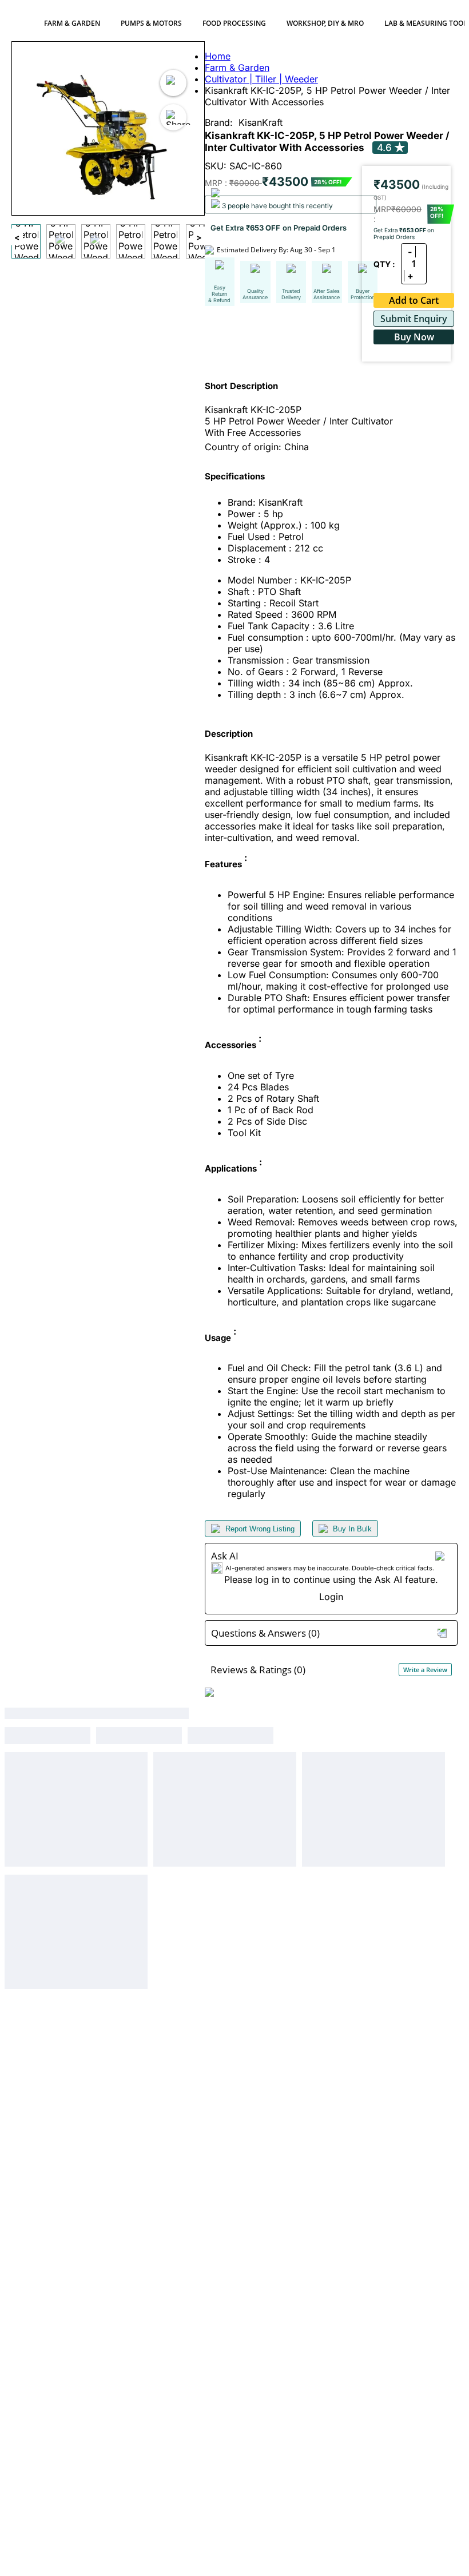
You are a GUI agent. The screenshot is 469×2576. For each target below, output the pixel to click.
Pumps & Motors (151, 23)
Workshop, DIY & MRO (325, 23)
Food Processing (234, 23)
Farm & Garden (72, 23)
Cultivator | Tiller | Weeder (261, 79)
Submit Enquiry (414, 319)
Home (218, 56)
